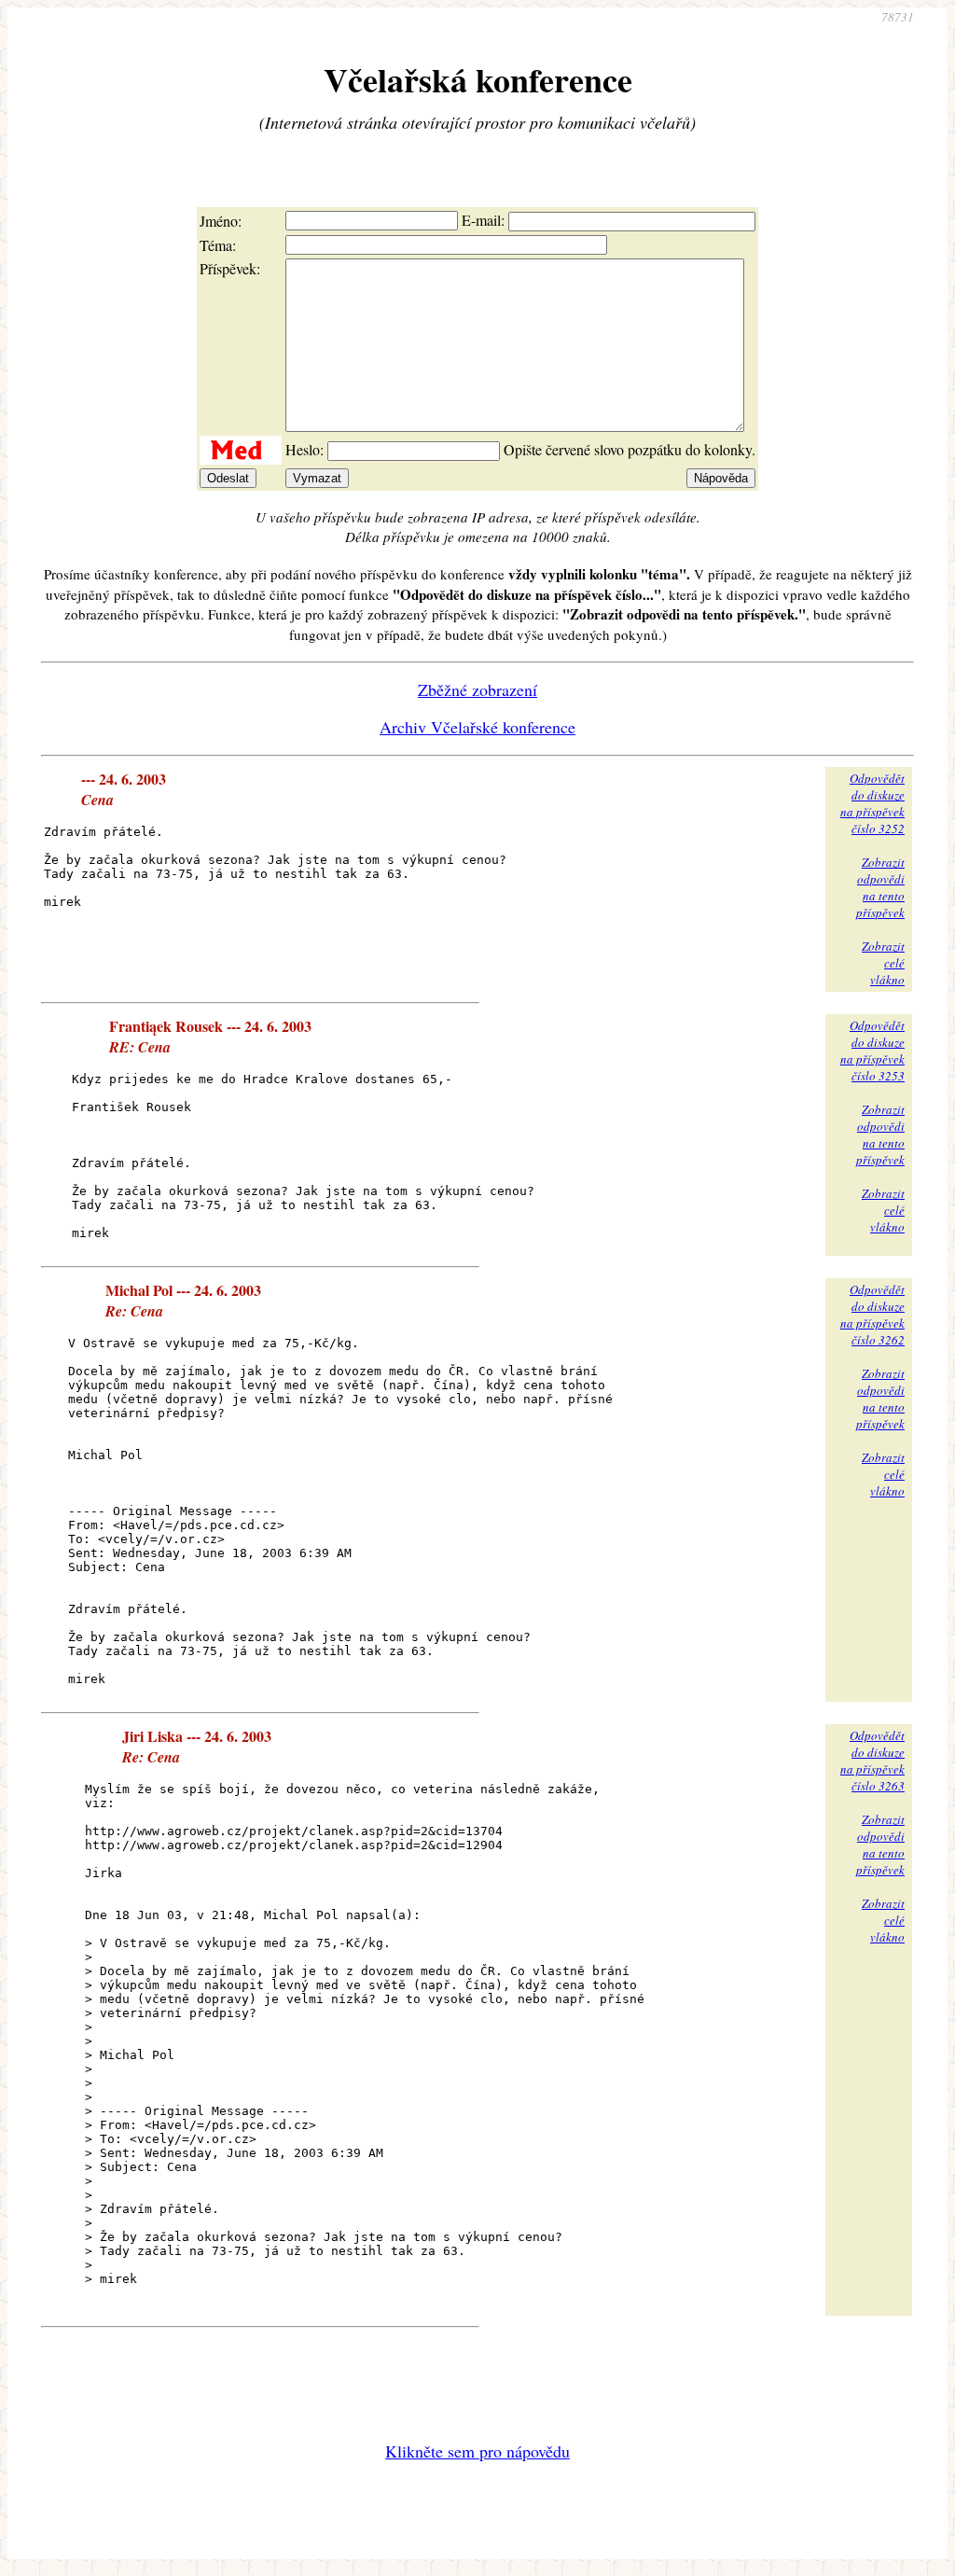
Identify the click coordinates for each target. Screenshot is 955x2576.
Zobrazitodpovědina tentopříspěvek (880, 887)
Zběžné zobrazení (477, 689)
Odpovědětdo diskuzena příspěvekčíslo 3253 (872, 1051)
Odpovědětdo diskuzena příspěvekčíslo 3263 (872, 1761)
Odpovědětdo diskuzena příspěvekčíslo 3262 (872, 1315)
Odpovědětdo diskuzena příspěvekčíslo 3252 (872, 803)
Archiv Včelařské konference (477, 727)
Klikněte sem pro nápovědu (477, 2451)
